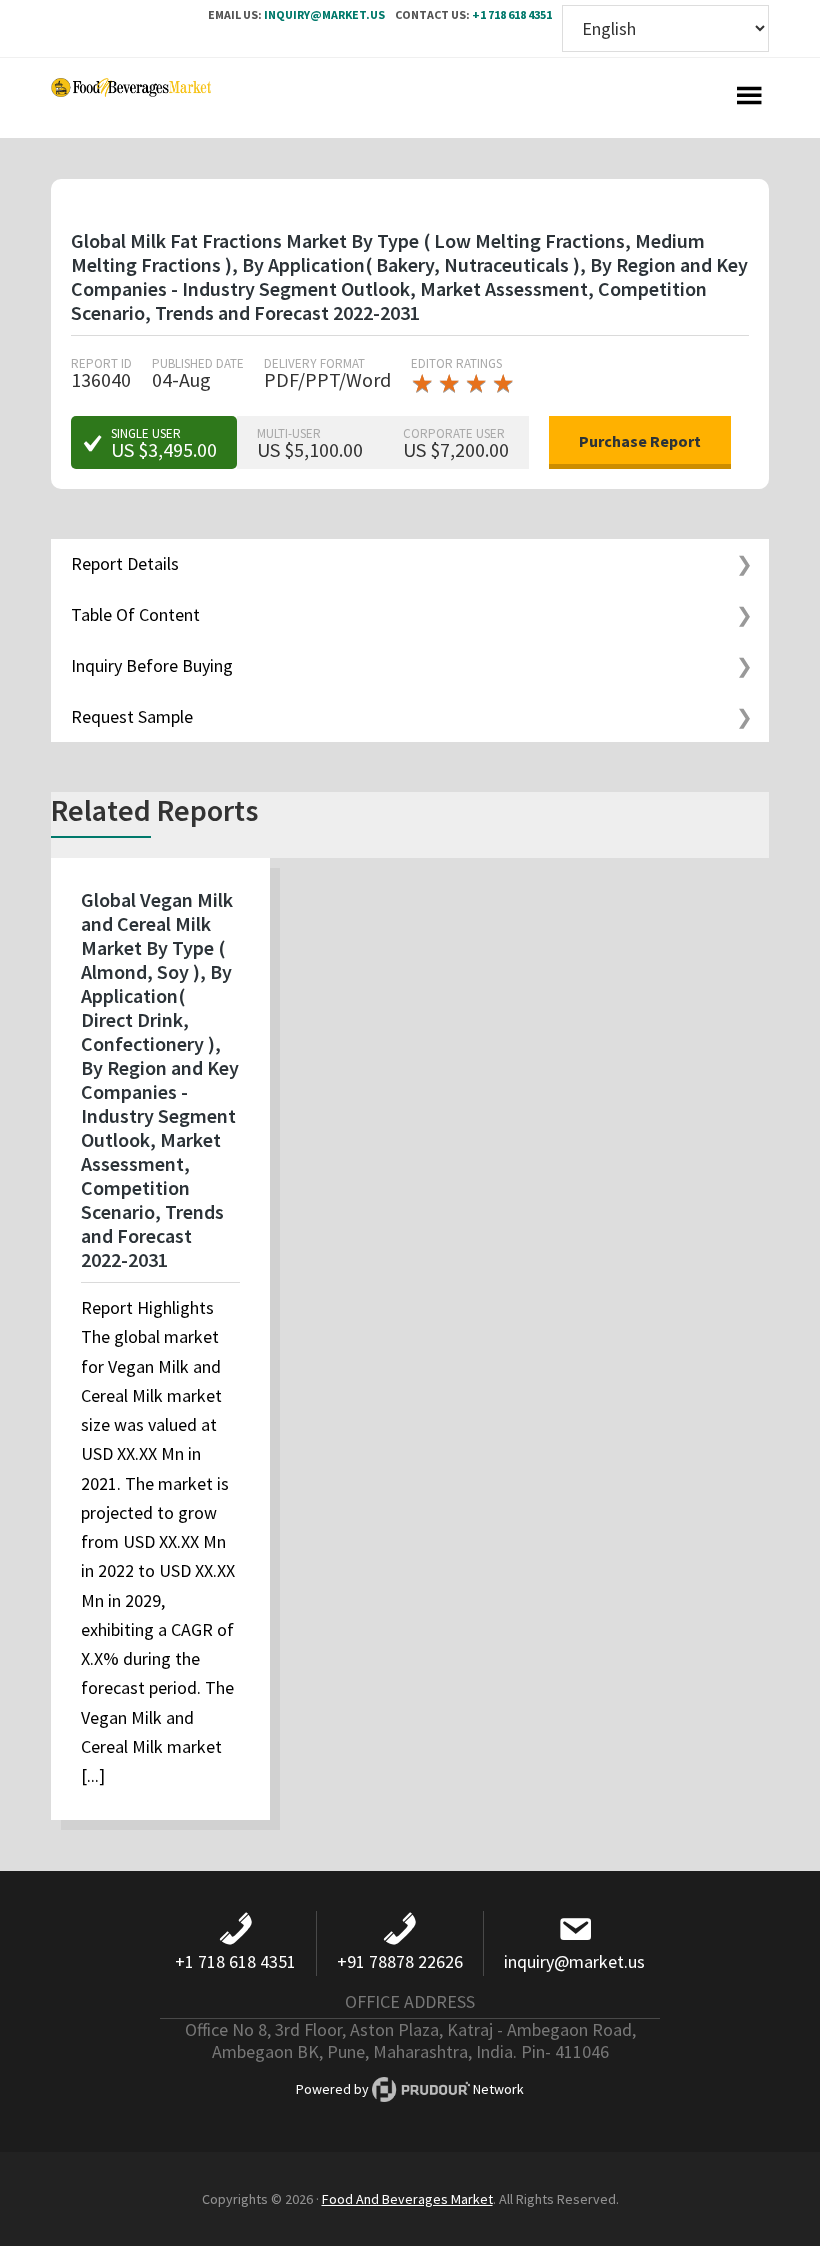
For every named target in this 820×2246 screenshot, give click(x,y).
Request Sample (132, 716)
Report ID (101, 363)
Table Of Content (135, 614)
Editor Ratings (456, 363)
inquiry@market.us (324, 14)
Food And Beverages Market (407, 2199)
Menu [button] (749, 98)
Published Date (198, 363)
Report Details (125, 563)
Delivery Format (314, 363)
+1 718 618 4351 (512, 14)
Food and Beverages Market (131, 98)
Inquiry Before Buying (152, 665)
